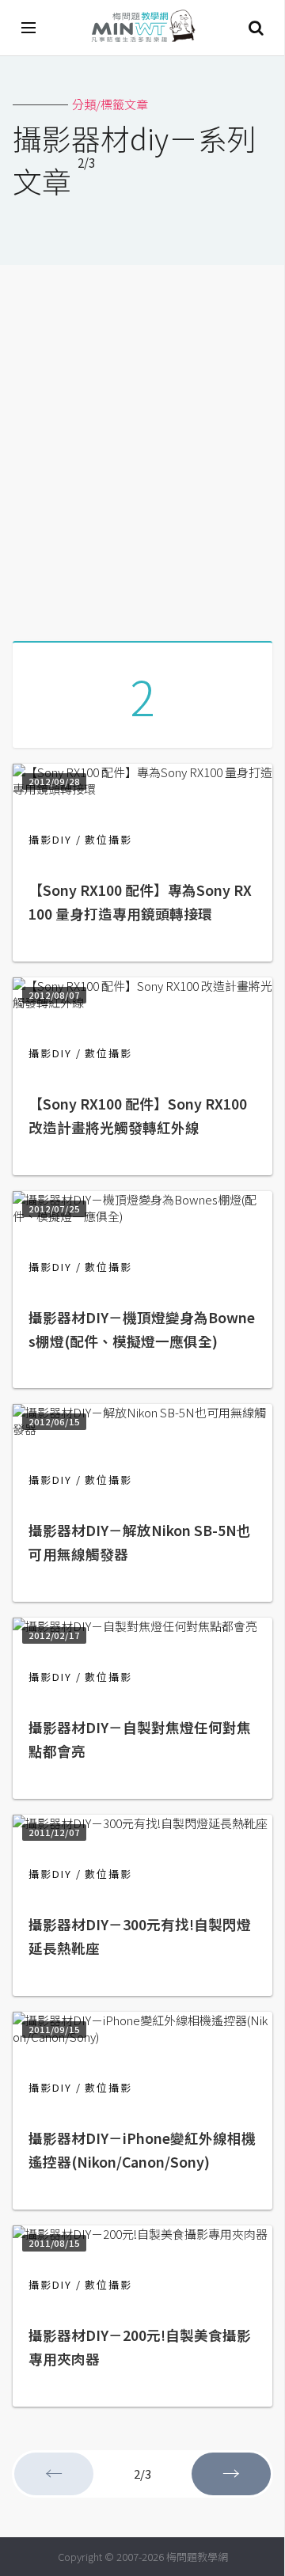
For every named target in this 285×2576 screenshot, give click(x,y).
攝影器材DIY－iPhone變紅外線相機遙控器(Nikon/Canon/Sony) (142, 2150)
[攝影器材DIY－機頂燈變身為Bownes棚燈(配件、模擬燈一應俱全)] (142, 1216)
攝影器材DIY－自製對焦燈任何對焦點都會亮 (140, 1739)
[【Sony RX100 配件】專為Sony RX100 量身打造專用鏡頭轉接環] (142, 789)
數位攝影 (108, 839)
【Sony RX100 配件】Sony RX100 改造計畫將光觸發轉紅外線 (138, 1115)
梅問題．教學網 (142, 28)
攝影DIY (50, 839)
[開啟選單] (29, 28)
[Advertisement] (142, 447)
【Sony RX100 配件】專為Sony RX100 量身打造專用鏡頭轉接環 (140, 902)
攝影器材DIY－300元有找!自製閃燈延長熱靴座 (140, 1936)
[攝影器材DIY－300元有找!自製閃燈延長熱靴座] (140, 1823)
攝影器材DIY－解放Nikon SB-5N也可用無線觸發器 (140, 1542)
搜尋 (256, 28)
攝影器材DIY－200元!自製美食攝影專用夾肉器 (140, 2347)
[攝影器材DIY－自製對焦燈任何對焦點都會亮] (135, 1626)
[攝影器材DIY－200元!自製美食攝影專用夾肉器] (140, 2234)
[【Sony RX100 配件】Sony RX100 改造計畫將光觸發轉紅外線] (142, 1002)
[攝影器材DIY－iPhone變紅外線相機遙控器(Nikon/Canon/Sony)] (142, 2037)
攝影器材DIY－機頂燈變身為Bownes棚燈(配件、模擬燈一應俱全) (142, 1329)
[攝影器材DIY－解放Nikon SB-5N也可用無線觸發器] (142, 1429)
